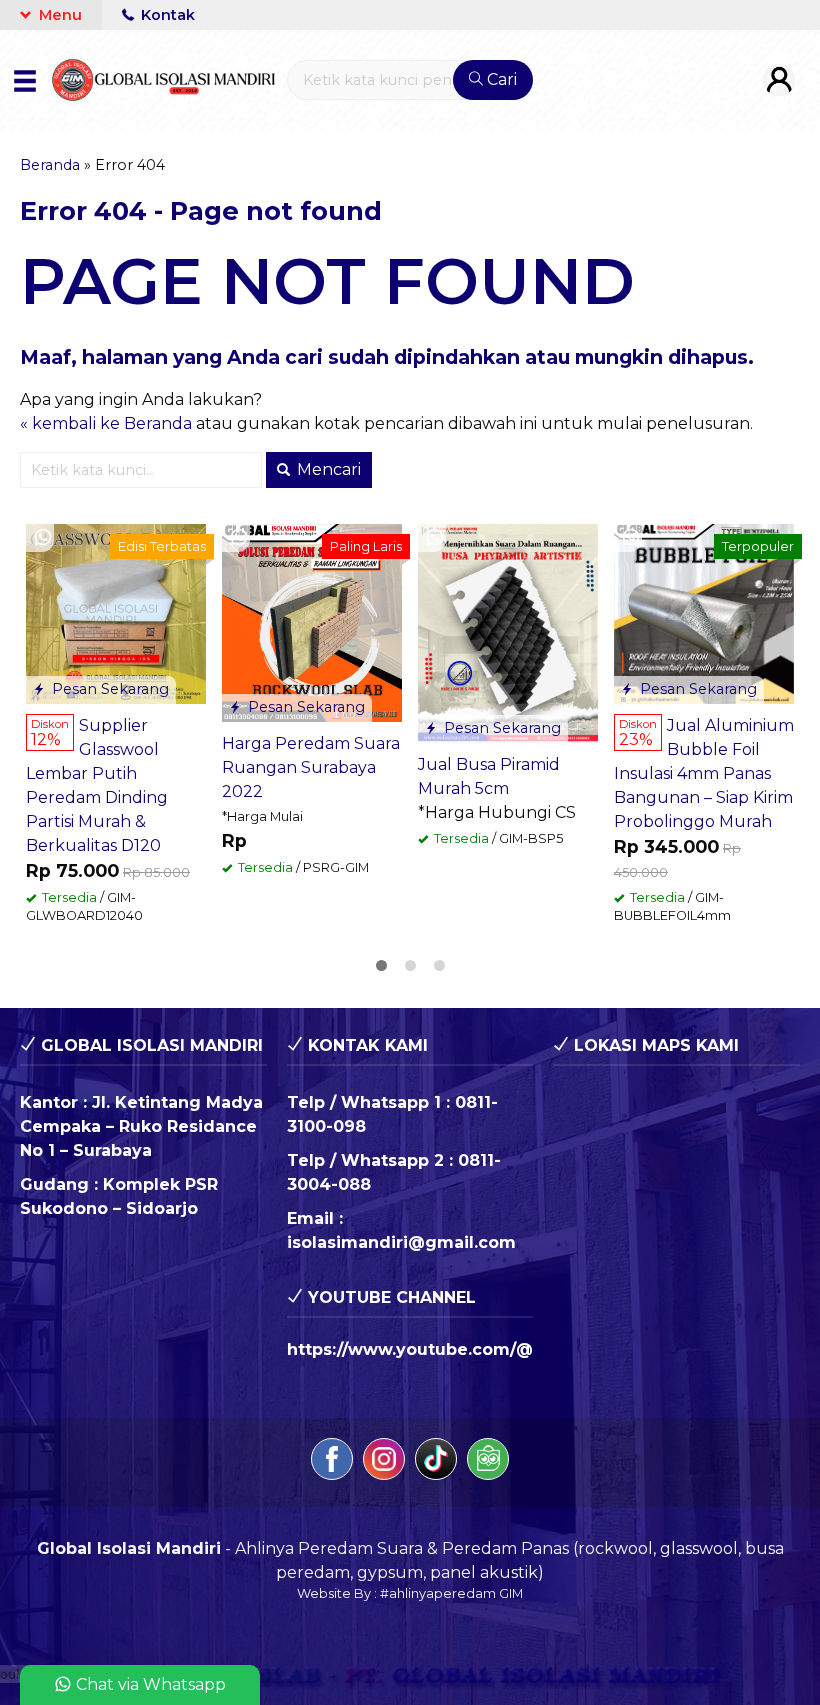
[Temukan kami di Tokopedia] (488, 1462)
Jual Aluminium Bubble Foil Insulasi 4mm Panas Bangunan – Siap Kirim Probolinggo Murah (704, 773)
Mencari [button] (327, 469)
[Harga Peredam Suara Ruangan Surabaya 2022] (312, 621)
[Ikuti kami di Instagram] (384, 1462)
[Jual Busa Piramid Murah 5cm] (508, 632)
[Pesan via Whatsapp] (43, 538)
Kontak (166, 15)
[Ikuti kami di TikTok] (436, 1462)
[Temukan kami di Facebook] (332, 1462)
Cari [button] (500, 79)
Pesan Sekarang (108, 689)
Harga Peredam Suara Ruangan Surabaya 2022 (311, 767)
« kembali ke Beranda (106, 423)
